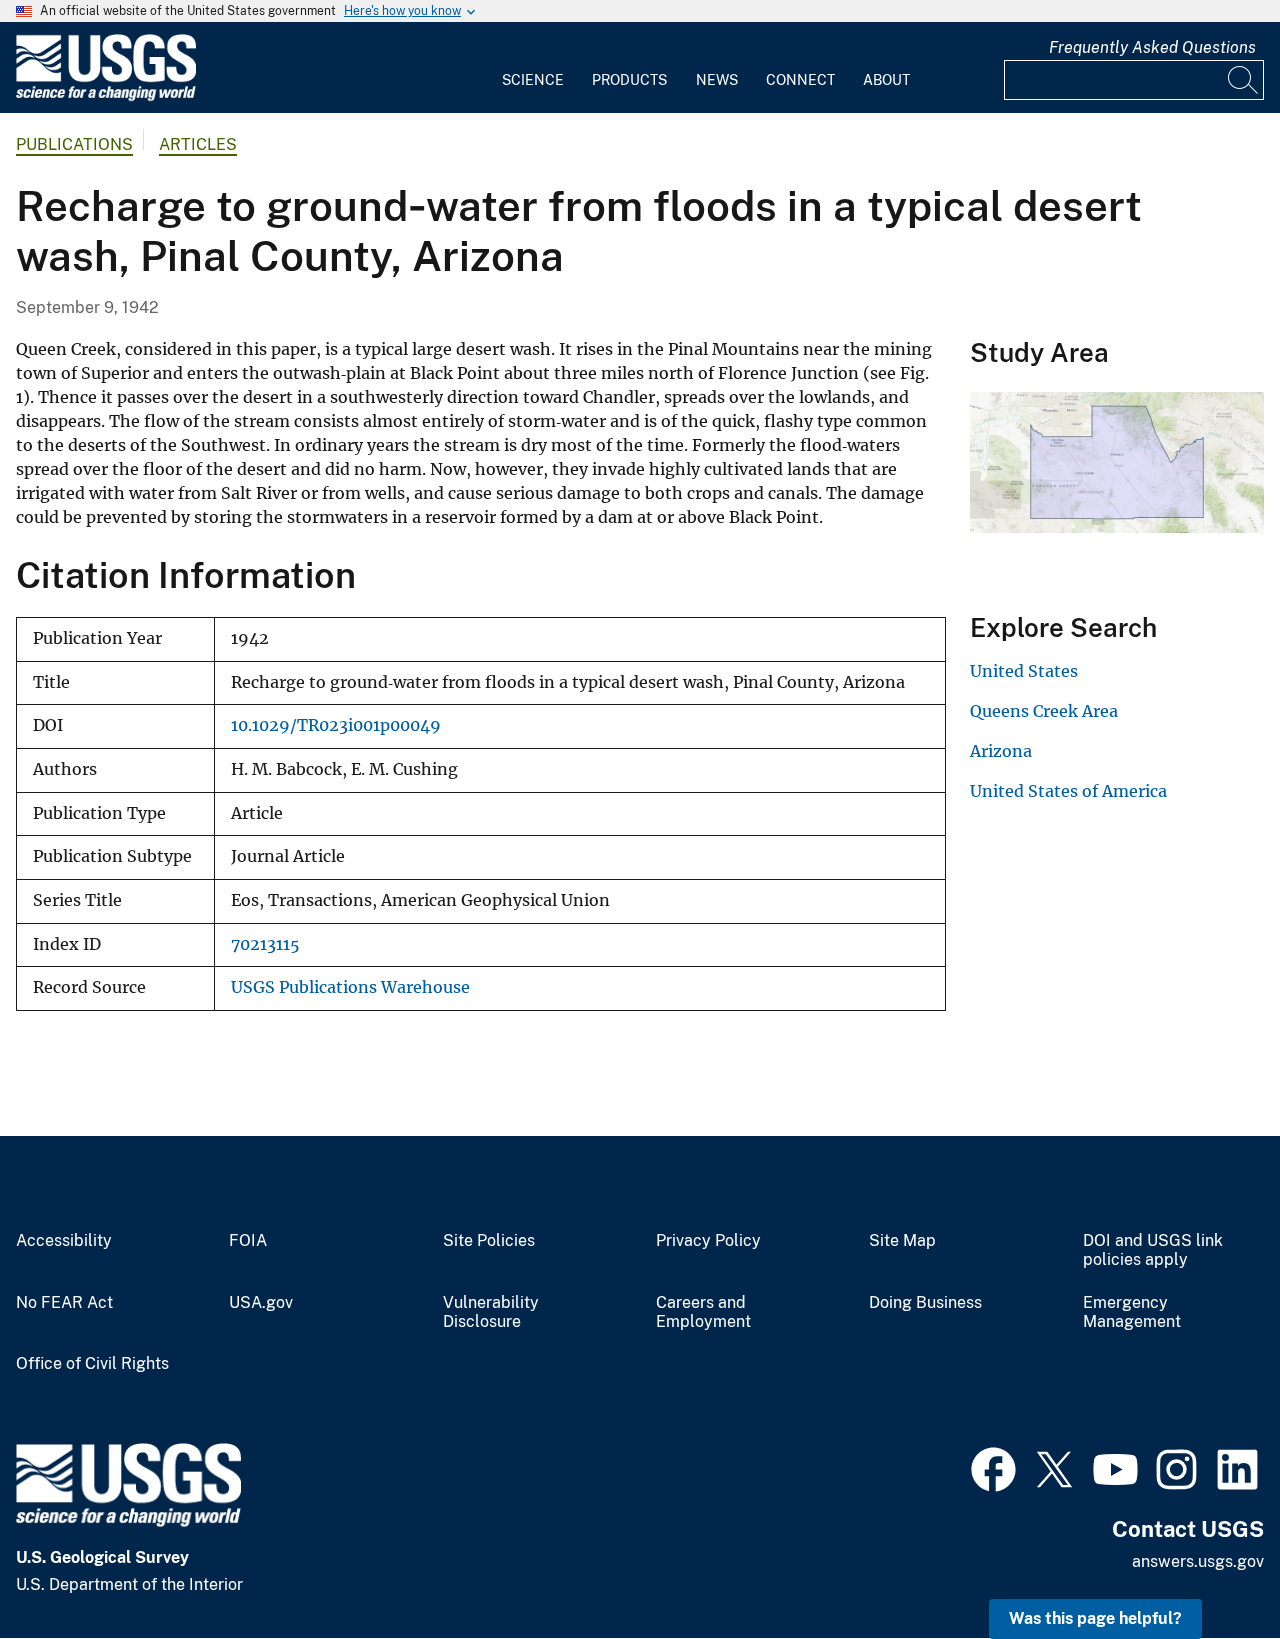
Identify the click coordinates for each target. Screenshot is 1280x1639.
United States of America (1068, 791)
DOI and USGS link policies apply (1153, 1250)
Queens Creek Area (1044, 711)
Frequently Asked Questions (1152, 47)
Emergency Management (1132, 1312)
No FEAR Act (64, 1303)
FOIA (248, 1241)
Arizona (1001, 751)
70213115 (265, 944)
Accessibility (64, 1241)
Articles (198, 144)
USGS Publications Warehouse (350, 987)
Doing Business (925, 1303)
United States (1024, 671)
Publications (74, 144)
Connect (800, 80)
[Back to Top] (1207, 1566)
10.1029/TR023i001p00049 (336, 725)
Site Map (902, 1241)
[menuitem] (533, 68)
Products (629, 80)
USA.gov (261, 1303)
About (886, 80)
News (717, 80)
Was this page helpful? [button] (1095, 1618)
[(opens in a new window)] (993, 1467)
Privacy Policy (708, 1241)
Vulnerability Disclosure (491, 1312)
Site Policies (489, 1241)
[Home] (106, 96)
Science (533, 80)
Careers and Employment (703, 1312)
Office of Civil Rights (92, 1364)
